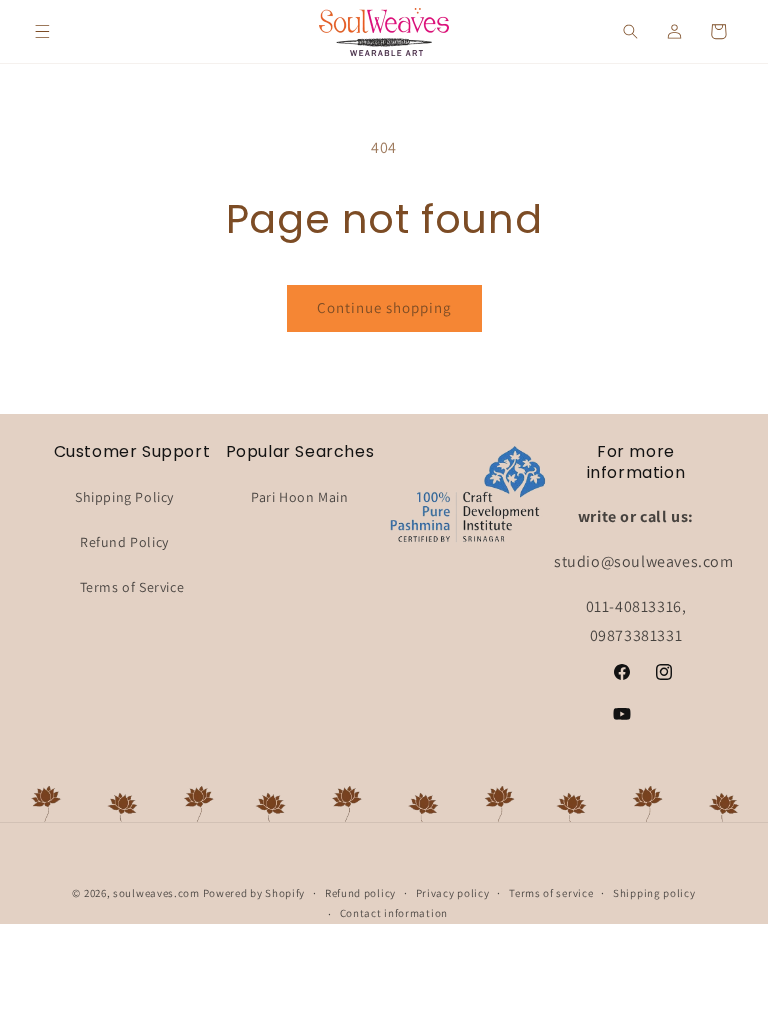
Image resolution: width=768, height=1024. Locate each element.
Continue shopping (384, 307)
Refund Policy (124, 542)
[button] (42, 32)
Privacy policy (453, 893)
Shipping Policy (124, 497)
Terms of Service (132, 587)
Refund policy (360, 893)
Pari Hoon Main (299, 497)
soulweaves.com (156, 893)
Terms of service (551, 893)
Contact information (394, 913)
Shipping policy (654, 893)
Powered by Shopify (254, 893)
